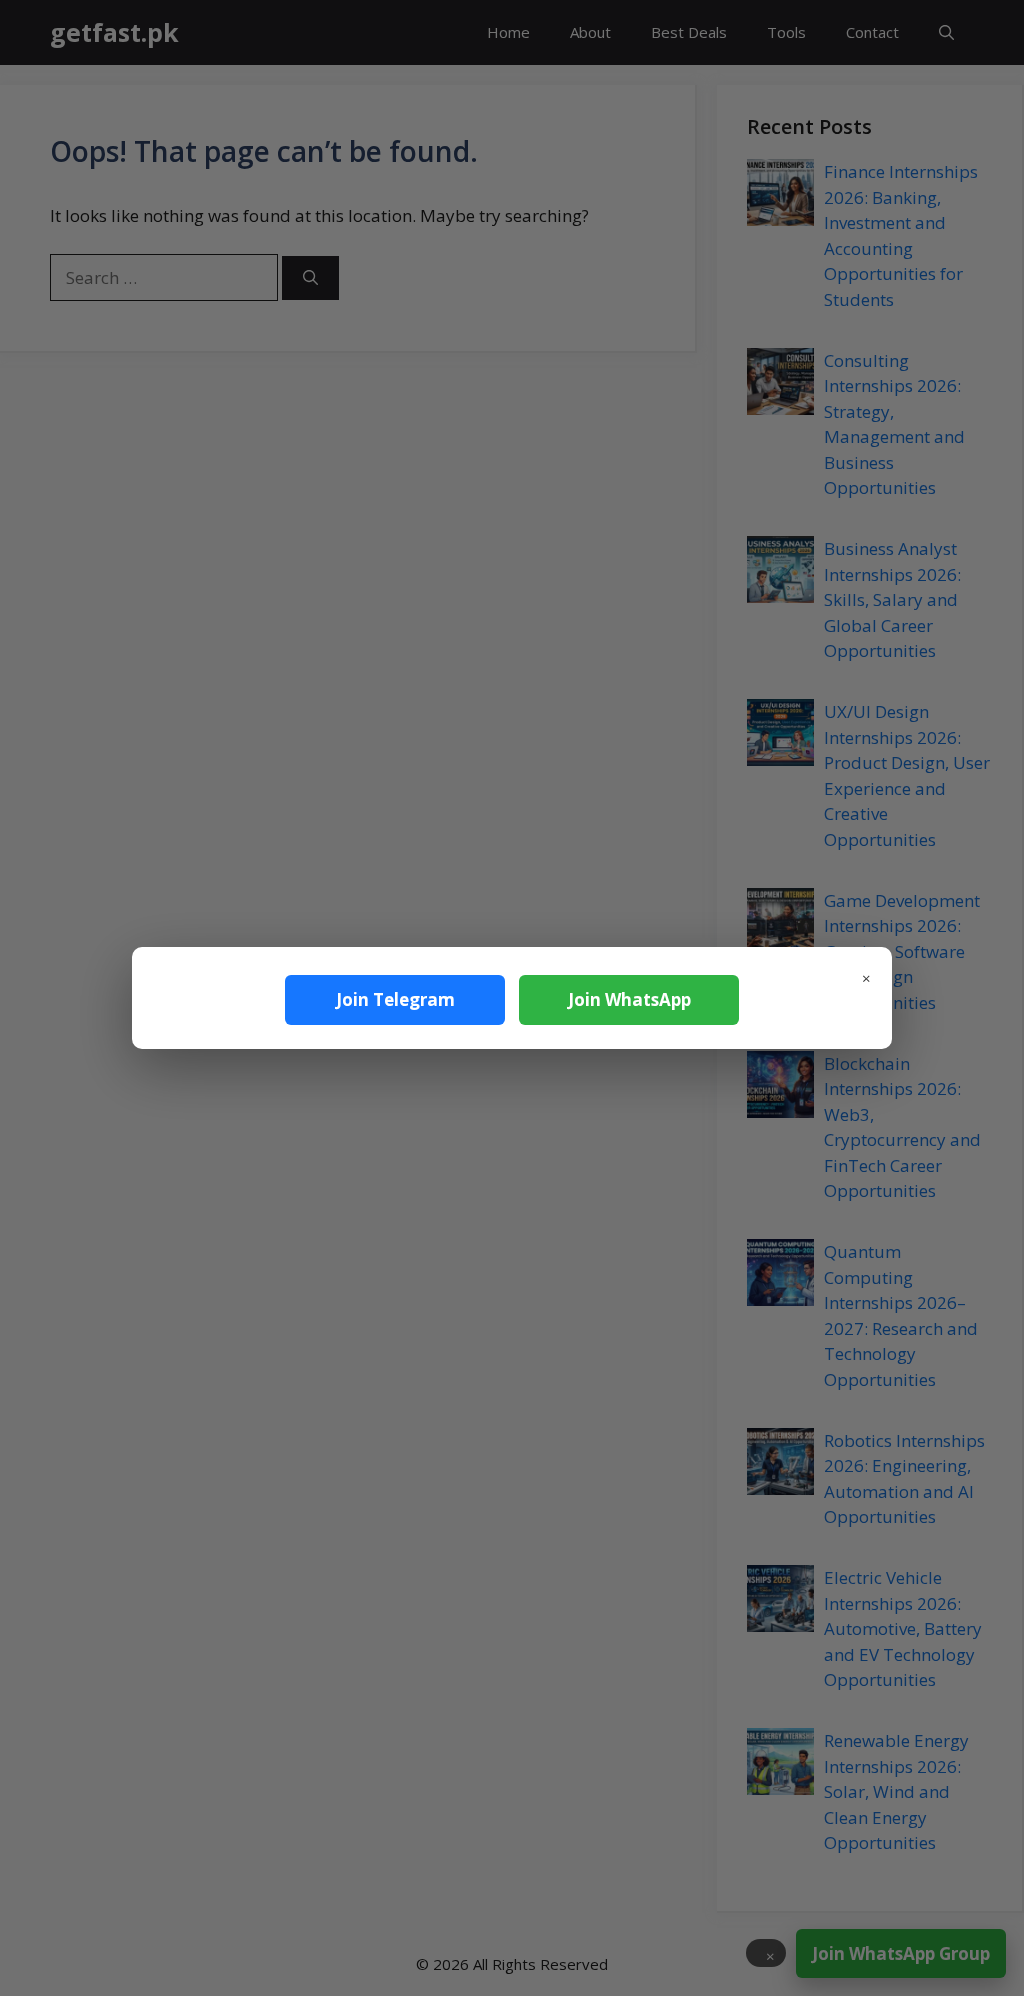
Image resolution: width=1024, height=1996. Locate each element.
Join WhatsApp (629, 999)
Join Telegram (395, 999)
